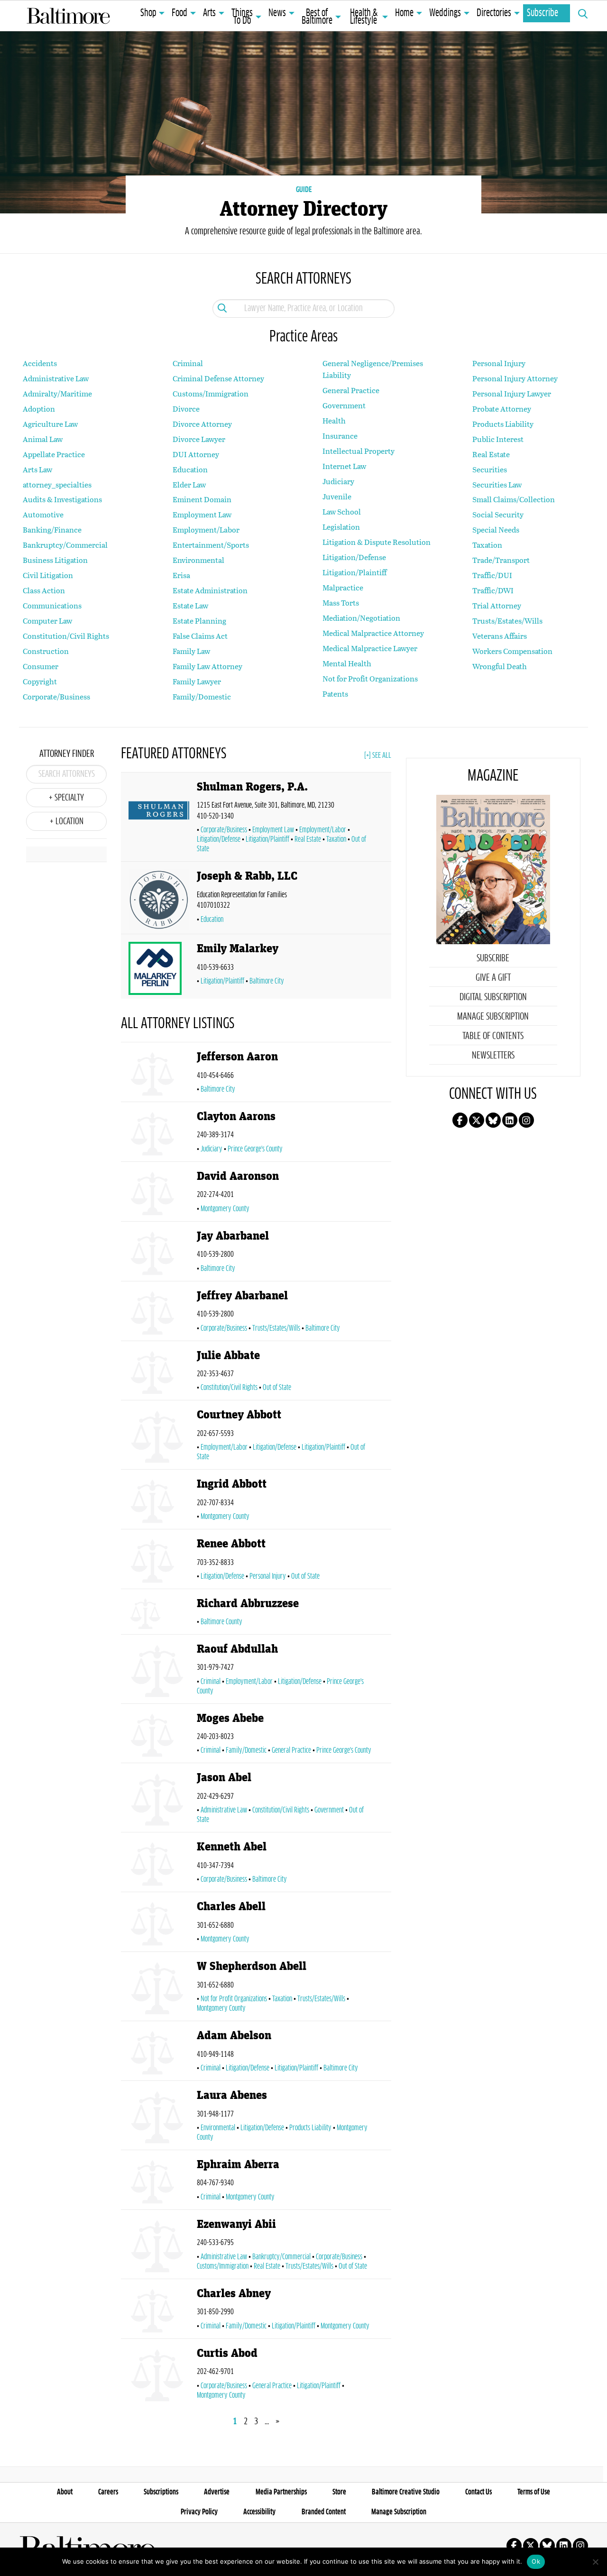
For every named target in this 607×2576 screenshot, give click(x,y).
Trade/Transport (501, 560)
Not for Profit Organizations (370, 678)
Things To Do (242, 17)
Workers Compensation (512, 651)
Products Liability (503, 424)
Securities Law (497, 484)
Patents (335, 694)
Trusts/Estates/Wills (507, 621)
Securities (490, 469)
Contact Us (478, 2492)
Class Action (44, 590)
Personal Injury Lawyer (512, 393)
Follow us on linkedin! (510, 1120)
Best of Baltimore (317, 17)
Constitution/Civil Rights (66, 636)
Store (339, 2492)
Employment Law (202, 514)
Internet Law (344, 466)
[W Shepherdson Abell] (159, 1988)
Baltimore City (267, 981)
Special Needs (496, 529)
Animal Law (43, 439)
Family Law (191, 651)
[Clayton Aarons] (159, 1134)
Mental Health (347, 663)
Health (334, 420)
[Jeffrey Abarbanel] (159, 1313)
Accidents (40, 363)
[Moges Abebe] (159, 1735)
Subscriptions (161, 2492)
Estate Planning (199, 621)
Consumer (41, 666)
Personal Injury (499, 363)
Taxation (487, 545)
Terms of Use (534, 2492)
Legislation (341, 527)
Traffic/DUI (492, 575)
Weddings (445, 13)
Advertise (217, 2492)
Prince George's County (255, 1149)
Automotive (43, 514)
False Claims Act (200, 636)
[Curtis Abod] (159, 2375)
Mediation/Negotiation (361, 618)
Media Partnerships (281, 2492)
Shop (148, 13)
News (277, 13)
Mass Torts (341, 603)
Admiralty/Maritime (57, 393)
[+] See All (378, 755)
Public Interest (498, 439)
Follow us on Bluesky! (493, 1120)
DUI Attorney (196, 454)
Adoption (39, 409)
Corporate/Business (56, 696)
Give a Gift (493, 978)
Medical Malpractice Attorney (373, 633)
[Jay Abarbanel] (159, 1253)
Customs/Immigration (211, 393)
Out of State (277, 1388)
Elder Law (189, 484)
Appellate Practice (54, 454)
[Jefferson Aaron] (159, 1074)
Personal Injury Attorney (515, 378)
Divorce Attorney (202, 424)
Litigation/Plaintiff (354, 572)
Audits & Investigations (62, 499)
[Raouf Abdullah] (159, 1671)
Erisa (181, 575)
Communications (52, 605)
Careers (108, 2492)
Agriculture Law (50, 424)
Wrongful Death (500, 666)
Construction (46, 651)
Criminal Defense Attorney (218, 378)
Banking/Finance (52, 529)
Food (179, 13)
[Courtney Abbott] (159, 1437)
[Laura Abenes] (159, 2117)
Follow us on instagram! (526, 1120)
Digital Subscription (493, 997)
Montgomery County (225, 1209)
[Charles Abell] (159, 1924)
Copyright (40, 681)
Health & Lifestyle (364, 17)
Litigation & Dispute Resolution (377, 542)
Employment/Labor (206, 529)
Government (344, 405)
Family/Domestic (202, 696)
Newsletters (493, 1056)
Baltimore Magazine (68, 16)
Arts (209, 13)
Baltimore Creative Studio (406, 2492)
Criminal (188, 363)
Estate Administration (210, 590)
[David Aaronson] (159, 1193)
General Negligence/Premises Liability (373, 369)
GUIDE (304, 190)
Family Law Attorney (207, 666)
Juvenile (337, 496)
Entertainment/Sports (211, 545)
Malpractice (343, 587)
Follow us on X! (477, 1120)
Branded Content (324, 2512)
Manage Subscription (493, 1017)
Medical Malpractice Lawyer (370, 648)
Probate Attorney (502, 409)
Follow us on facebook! (460, 1120)
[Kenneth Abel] (159, 1864)
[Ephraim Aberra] (159, 2182)
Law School (342, 511)
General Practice (351, 390)
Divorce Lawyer (199, 439)
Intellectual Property (359, 451)
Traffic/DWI (493, 590)
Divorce (186, 409)
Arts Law (37, 469)
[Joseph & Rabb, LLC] (159, 900)
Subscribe (543, 13)
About (65, 2492)
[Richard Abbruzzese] (159, 1614)
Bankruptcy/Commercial (65, 545)
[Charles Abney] (159, 2311)
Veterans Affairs (500, 636)
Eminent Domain (202, 499)
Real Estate (491, 454)
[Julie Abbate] (159, 1373)
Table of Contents (493, 1036)
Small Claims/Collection (514, 499)
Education (190, 469)
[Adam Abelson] (159, 2053)
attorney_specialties (57, 484)
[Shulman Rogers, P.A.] (159, 819)
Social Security (498, 514)
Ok (536, 2561)
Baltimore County (221, 1622)
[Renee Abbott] (159, 1561)
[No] (595, 2562)
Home (404, 13)
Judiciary (338, 481)
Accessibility (259, 2512)
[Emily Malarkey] (159, 968)
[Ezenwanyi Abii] (159, 2246)
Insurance (340, 436)
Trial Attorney (497, 605)
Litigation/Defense (354, 557)
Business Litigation (55, 560)
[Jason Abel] (159, 1799)
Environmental (198, 560)
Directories (494, 13)
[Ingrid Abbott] (159, 1501)
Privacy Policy (199, 2512)
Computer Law (47, 621)
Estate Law (190, 605)
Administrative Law (56, 378)
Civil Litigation (48, 575)
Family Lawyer (197, 681)
